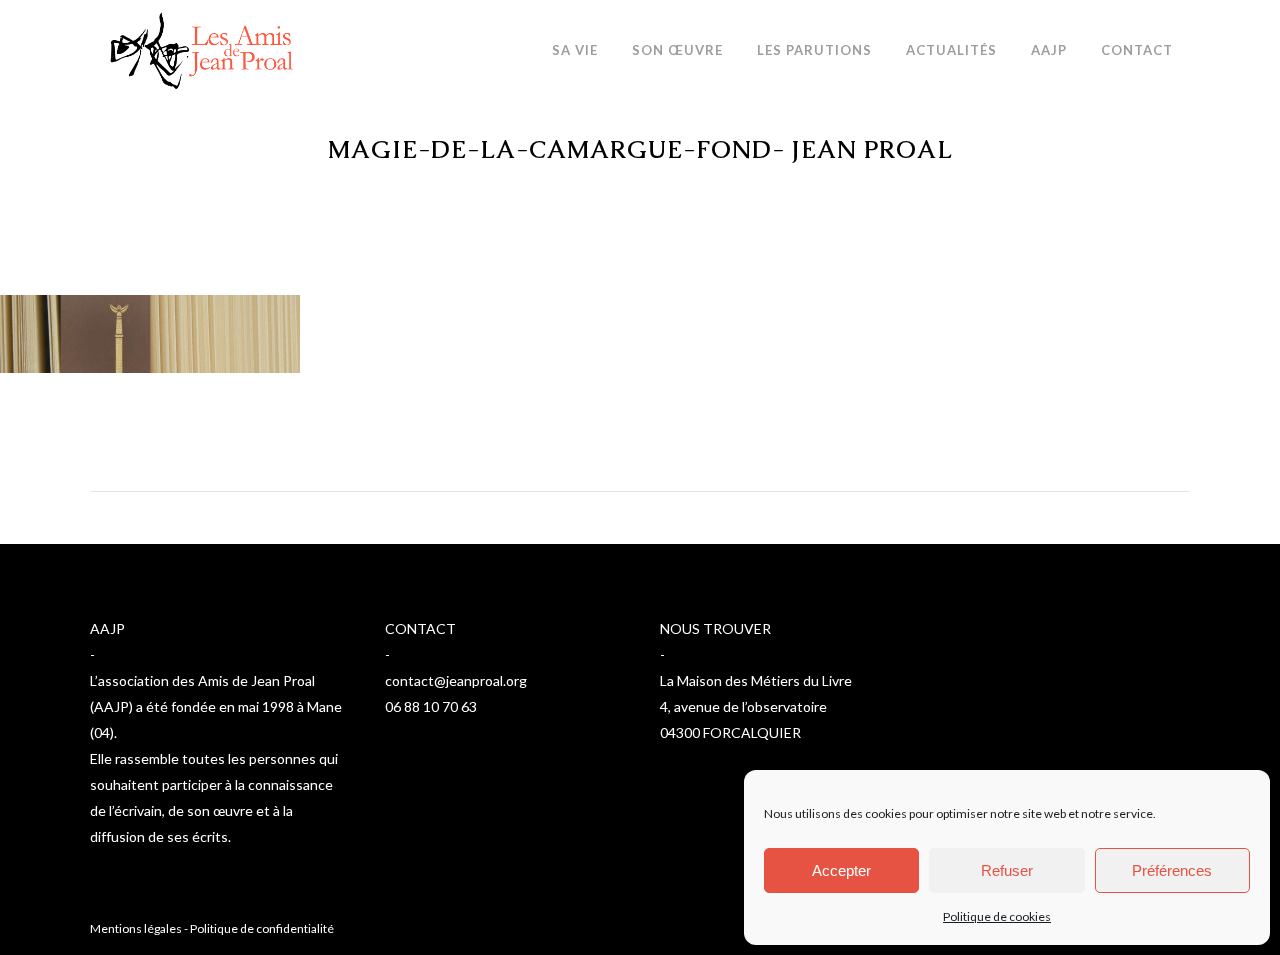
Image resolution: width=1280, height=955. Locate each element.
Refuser (1007, 870)
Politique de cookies (997, 916)
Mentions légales (136, 928)
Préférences (1172, 870)
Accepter (841, 870)
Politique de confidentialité (262, 928)
